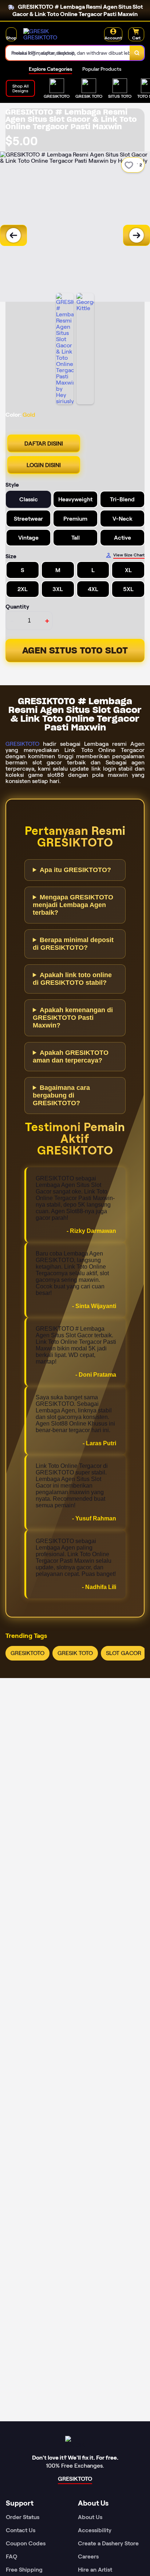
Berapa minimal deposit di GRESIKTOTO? (73, 944)
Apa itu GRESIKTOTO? (75, 870)
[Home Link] (51, 34)
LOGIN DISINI (44, 465)
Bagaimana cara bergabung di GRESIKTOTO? (61, 1095)
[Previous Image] (13, 235)
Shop (11, 38)
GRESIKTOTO (22, 744)
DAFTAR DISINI (44, 444)
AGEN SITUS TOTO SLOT (75, 650)
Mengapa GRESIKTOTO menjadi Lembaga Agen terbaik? (73, 905)
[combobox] (68, 53)
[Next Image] (137, 235)
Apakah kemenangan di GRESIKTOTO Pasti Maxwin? (73, 1018)
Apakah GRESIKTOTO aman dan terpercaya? (71, 1056)
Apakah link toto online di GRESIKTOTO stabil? (72, 979)
